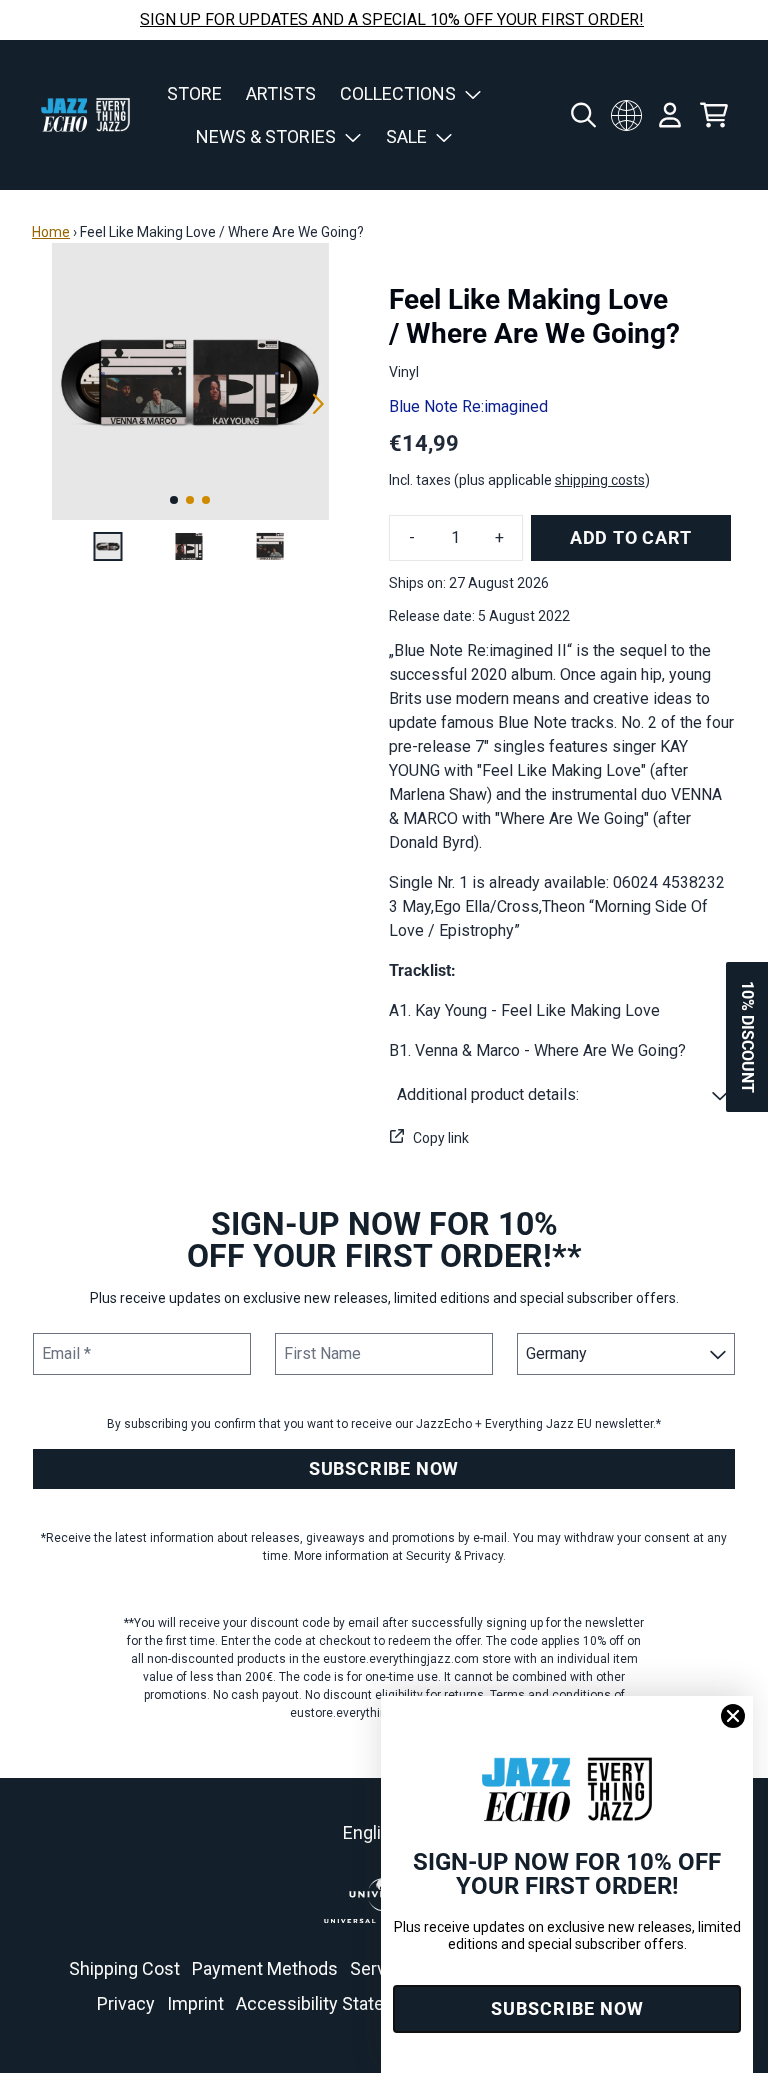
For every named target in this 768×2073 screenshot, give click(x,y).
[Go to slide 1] (174, 500)
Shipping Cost (124, 1968)
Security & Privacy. (456, 1556)
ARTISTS (281, 93)
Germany (626, 115)
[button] (562, 1095)
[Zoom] (190, 381)
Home (51, 232)
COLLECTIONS (398, 93)
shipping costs (600, 480)
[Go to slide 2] (190, 500)
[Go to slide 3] (206, 500)
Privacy (126, 2003)
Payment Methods (265, 1968)
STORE (194, 93)
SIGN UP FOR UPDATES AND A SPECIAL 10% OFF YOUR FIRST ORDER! (392, 19)
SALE (406, 136)
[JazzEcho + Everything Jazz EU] (85, 115)
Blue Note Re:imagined (468, 406)
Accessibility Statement (331, 2003)
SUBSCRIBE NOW (384, 1468)
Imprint (195, 2003)
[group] (108, 546)
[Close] (733, 1716)
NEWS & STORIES (266, 136)
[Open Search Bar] (582, 115)
